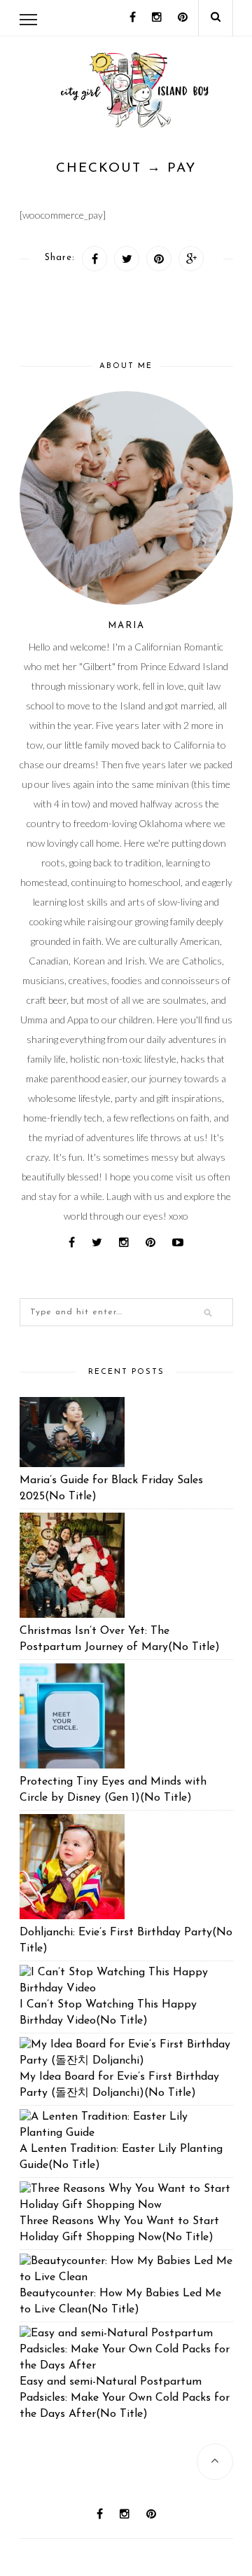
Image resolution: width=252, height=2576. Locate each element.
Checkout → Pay (126, 169)
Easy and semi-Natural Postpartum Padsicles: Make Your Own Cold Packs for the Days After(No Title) (125, 2398)
